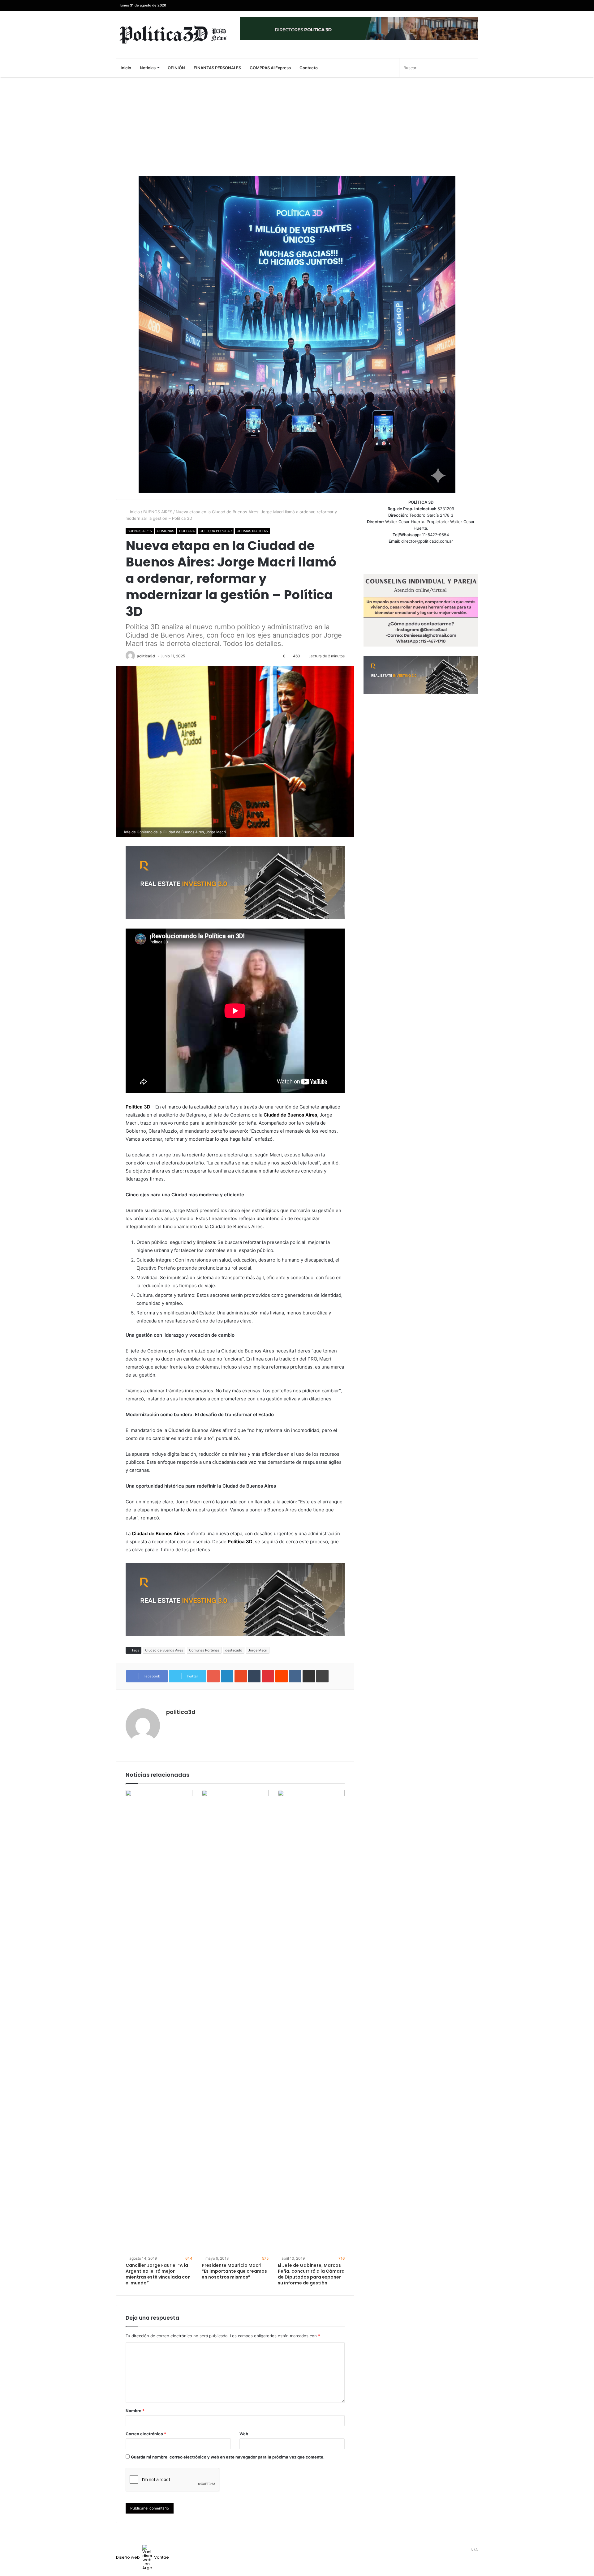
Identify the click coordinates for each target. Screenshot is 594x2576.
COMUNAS (166, 531)
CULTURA (187, 531)
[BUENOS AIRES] (173, 34)
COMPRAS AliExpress (270, 68)
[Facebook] (473, 5)
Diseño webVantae (142, 2557)
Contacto (309, 68)
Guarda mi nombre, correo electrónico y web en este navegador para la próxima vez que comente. (228, 2457)
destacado (234, 1650)
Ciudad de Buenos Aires (164, 1650)
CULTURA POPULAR (216, 531)
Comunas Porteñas (204, 1650)
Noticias (148, 68)
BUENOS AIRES (158, 512)
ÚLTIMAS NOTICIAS (252, 531)
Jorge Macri (258, 1650)
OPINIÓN (176, 68)
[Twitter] (464, 5)
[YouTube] (455, 5)
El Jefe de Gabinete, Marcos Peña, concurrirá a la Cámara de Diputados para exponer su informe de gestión (311, 2274)
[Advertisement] (297, 127)
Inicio (126, 68)
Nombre (135, 2411)
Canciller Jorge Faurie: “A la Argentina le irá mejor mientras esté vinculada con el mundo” (158, 2274)
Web (244, 2434)
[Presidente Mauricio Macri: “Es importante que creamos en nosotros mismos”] (235, 2022)
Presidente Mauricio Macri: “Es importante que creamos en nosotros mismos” (234, 2271)
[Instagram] (445, 5)
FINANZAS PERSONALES (217, 68)
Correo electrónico (146, 2434)
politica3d (146, 656)
